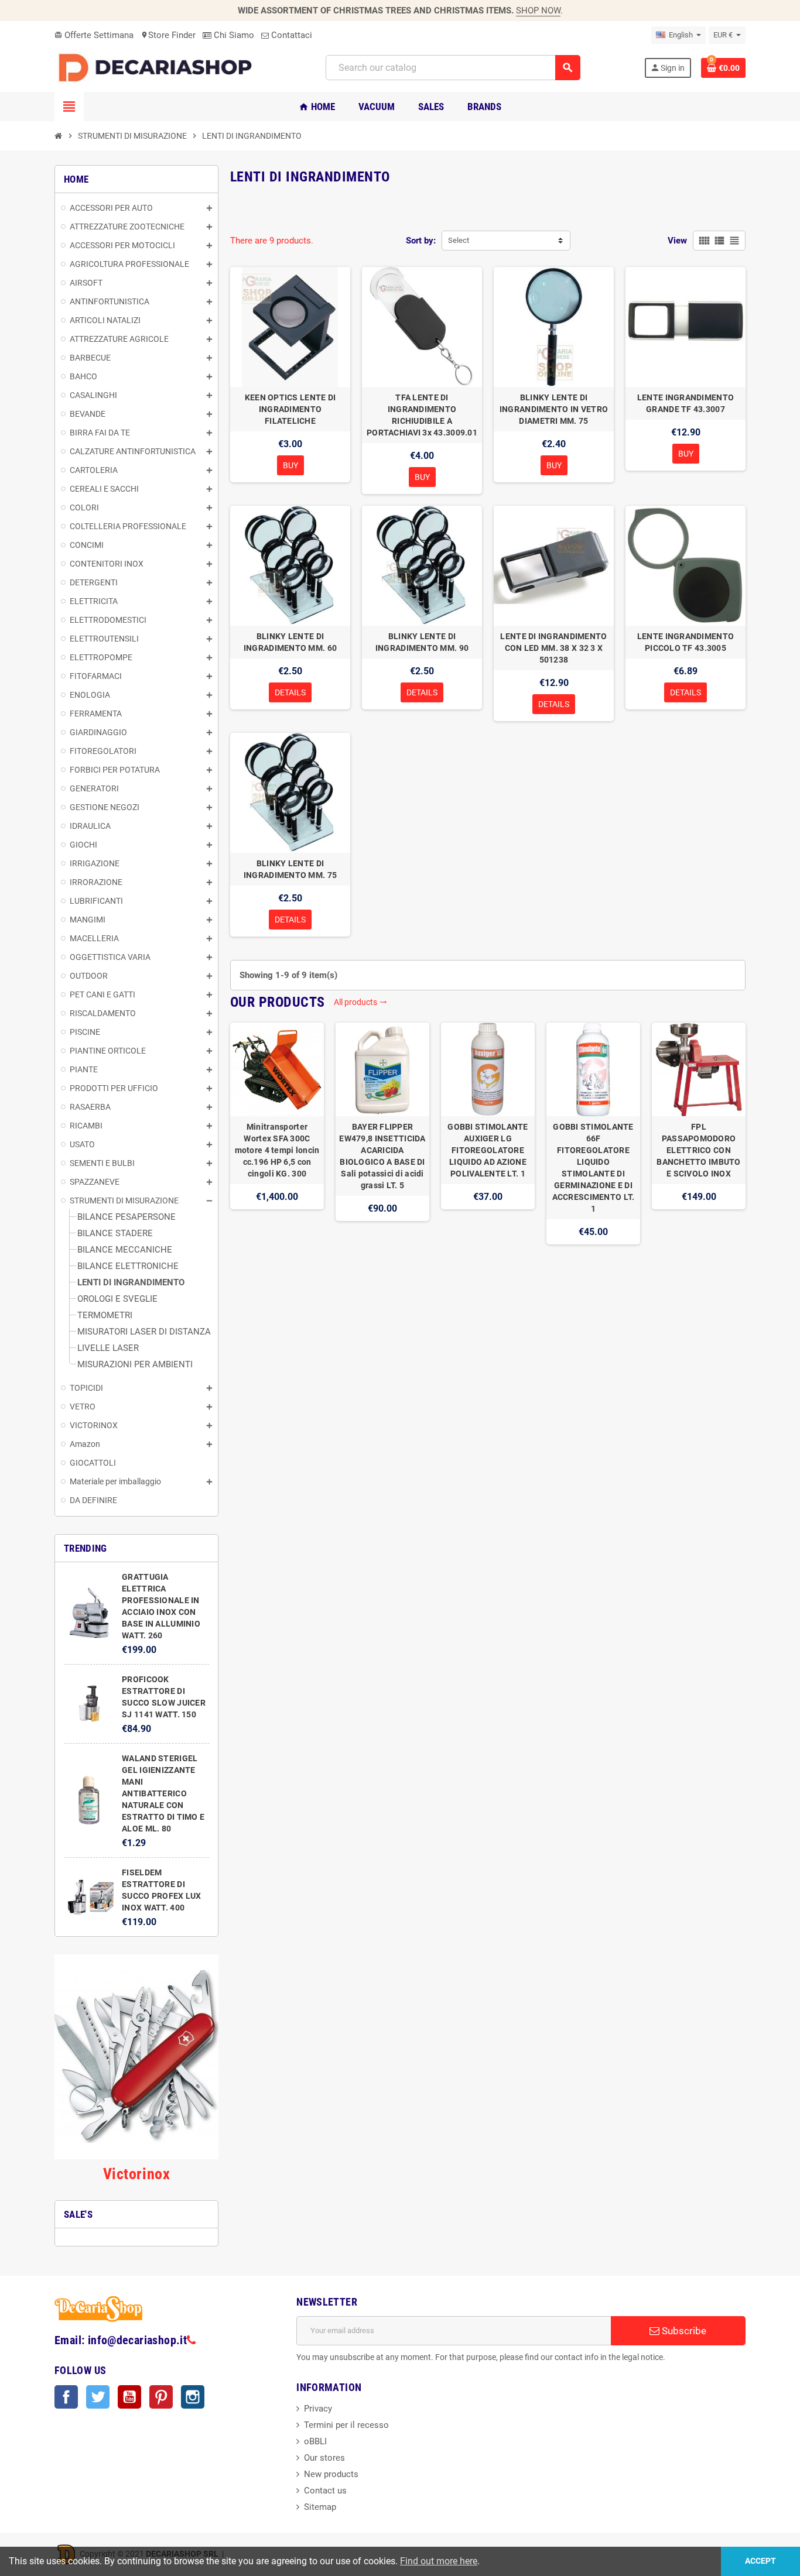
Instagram (193, 2397)
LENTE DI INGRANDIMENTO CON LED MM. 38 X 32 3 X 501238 (553, 648)
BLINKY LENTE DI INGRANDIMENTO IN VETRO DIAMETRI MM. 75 (554, 409)
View (677, 241)
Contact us (325, 2491)
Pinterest (161, 2397)
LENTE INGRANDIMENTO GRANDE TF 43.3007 (686, 403)
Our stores (324, 2458)
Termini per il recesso (346, 2425)
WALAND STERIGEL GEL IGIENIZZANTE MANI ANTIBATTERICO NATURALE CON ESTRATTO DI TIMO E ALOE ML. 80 (163, 1793)
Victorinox (136, 2174)
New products (331, 2474)
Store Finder (168, 35)
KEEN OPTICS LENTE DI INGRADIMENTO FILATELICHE (290, 409)
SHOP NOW (538, 11)
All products (360, 1002)
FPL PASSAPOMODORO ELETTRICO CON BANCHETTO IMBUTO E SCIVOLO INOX (698, 1150)
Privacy (318, 2409)
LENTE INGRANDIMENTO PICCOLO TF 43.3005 (686, 642)
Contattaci (290, 35)
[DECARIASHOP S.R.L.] (158, 67)
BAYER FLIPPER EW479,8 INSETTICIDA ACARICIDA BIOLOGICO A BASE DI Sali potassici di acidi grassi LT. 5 (382, 1156)
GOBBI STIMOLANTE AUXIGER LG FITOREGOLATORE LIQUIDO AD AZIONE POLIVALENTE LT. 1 (488, 1150)
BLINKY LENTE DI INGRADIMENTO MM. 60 (290, 642)
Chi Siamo (233, 35)
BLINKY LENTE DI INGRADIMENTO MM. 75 (290, 869)
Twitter (98, 2397)
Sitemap (320, 2507)
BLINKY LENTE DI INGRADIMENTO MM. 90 (422, 642)
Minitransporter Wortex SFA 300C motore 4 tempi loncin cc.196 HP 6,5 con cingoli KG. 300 (277, 1150)
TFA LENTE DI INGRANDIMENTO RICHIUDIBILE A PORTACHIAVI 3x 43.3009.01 (422, 415)
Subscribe (683, 2331)
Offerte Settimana (94, 35)
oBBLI (315, 2441)
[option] (277, 1133)
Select (459, 240)
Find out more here (439, 2561)
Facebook (66, 2397)
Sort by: (421, 241)
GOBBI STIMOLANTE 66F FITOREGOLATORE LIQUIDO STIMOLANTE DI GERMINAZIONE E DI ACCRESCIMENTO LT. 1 (594, 1168)
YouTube (129, 2397)
